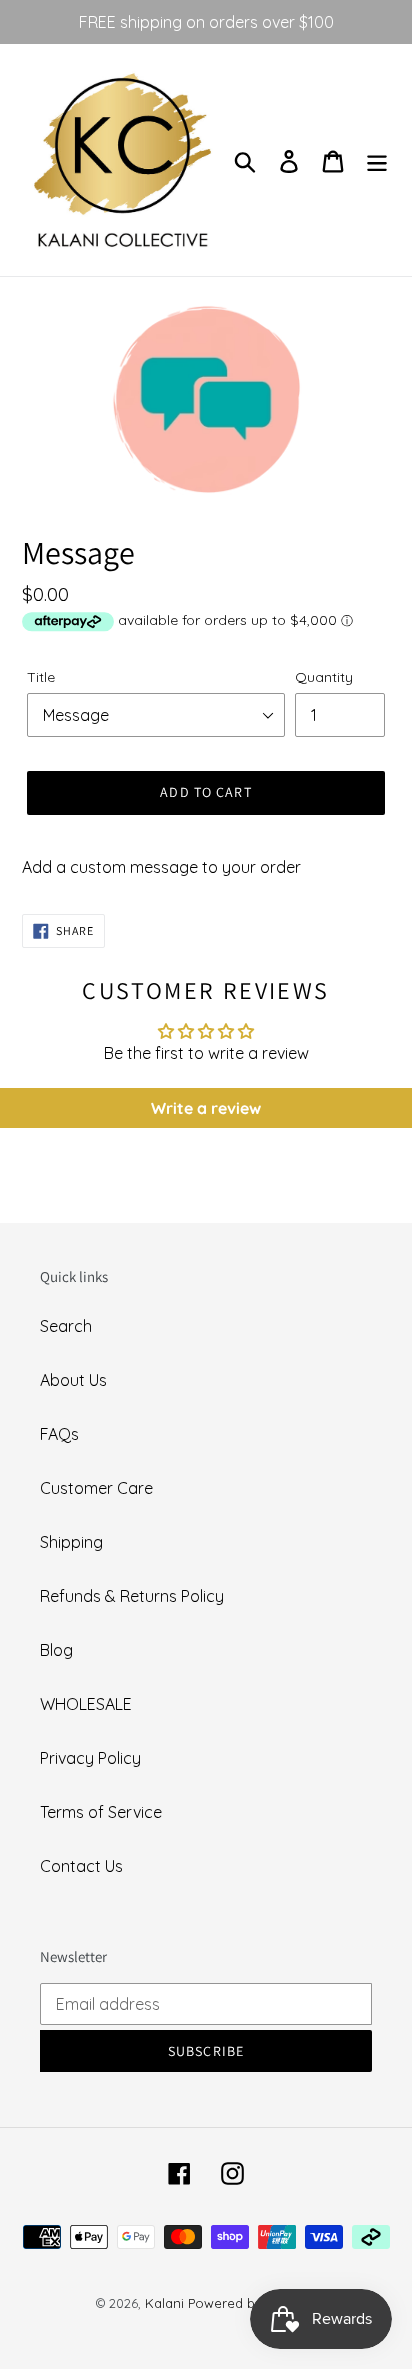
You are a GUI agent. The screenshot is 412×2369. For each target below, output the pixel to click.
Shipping (71, 1542)
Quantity (324, 677)
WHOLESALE (86, 1704)
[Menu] (377, 159)
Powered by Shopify (252, 2303)
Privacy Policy (90, 1758)
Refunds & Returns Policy (132, 1596)
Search (66, 1326)
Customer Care (96, 1488)
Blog (56, 1650)
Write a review (206, 1108)
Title (41, 677)
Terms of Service (101, 1812)
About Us (73, 1380)
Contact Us (81, 1866)
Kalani (164, 2303)
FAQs (59, 1434)
